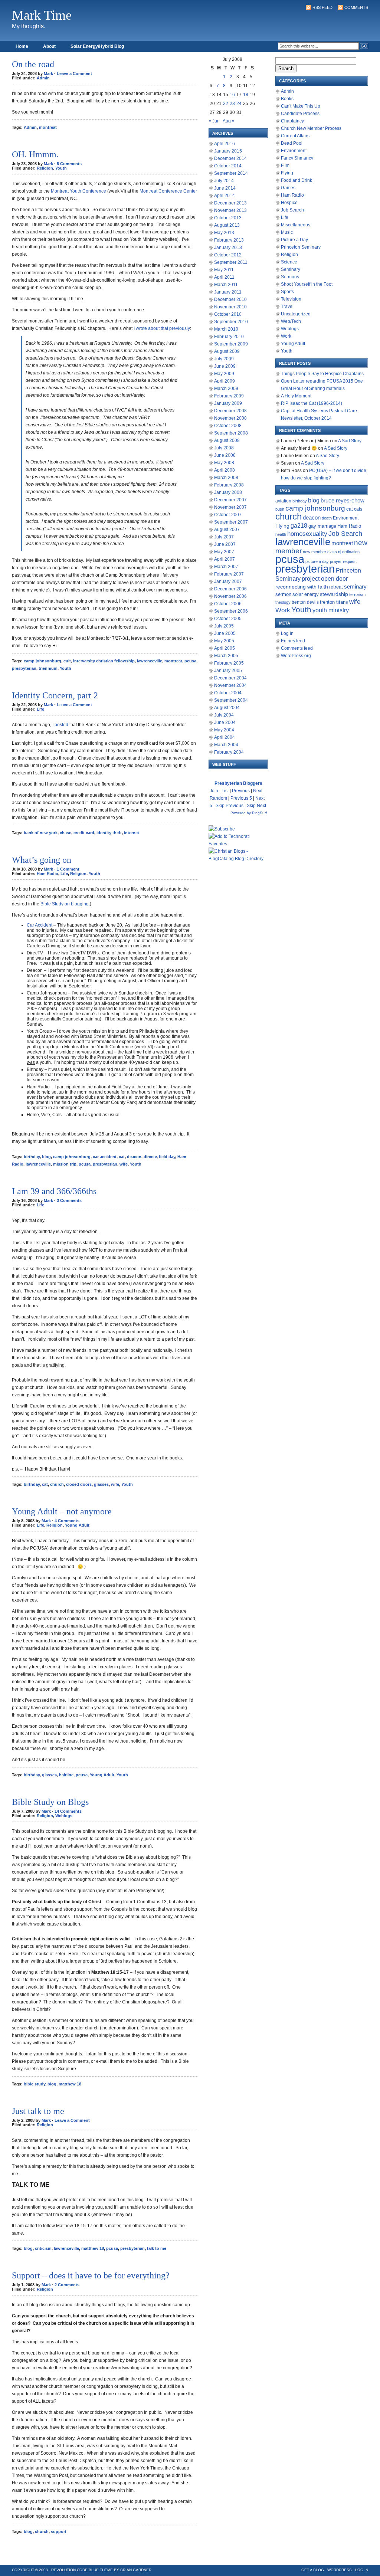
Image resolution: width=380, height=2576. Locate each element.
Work (286, 336)
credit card (84, 833)
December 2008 (230, 411)
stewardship (334, 594)
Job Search (292, 210)
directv (150, 1157)
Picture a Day (294, 240)
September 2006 (231, 611)
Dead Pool (292, 143)
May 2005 (224, 641)
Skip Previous (230, 806)
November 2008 (230, 418)
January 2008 (228, 492)
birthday (32, 1157)
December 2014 (230, 158)
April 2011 (224, 277)
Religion (45, 168)
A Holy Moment (296, 396)
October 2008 (228, 426)
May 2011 (224, 270)
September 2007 (231, 522)
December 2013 (230, 203)
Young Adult (77, 1525)
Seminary (291, 269)
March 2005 (226, 656)
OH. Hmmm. (35, 154)
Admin (43, 78)
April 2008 (225, 470)
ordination (351, 552)
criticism (43, 2248)
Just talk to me (38, 2111)
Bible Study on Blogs (50, 1802)
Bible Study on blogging (65, 904)
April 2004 (225, 737)
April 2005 (225, 648)
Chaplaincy (292, 121)
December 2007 (230, 500)
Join (214, 791)
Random (218, 798)
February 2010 (229, 337)
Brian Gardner (136, 2570)
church (57, 1484)
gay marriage (322, 526)
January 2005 (228, 671)
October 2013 (228, 218)
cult (67, 661)
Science (289, 262)
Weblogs (64, 1816)
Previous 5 (241, 798)
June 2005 (225, 633)
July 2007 (224, 537)
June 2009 (225, 366)
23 (232, 104)
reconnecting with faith (302, 587)
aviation (283, 501)
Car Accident (40, 925)
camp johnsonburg (42, 661)
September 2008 (231, 433)
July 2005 (224, 626)
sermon (283, 594)
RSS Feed (322, 7)
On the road (33, 64)
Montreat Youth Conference (78, 191)
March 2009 (226, 389)
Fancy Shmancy (297, 158)
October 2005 (228, 619)
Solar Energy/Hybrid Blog (97, 46)
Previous (241, 791)
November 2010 (230, 307)
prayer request (343, 561)
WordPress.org (296, 656)
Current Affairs (295, 136)
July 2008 (224, 448)
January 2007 (228, 581)
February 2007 (229, 574)
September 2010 (231, 322)
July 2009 (224, 359)
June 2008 (225, 455)
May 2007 (224, 552)
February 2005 (229, 663)
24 (239, 104)
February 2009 (229, 396)
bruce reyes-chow (343, 501)
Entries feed (293, 641)
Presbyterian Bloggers (238, 783)
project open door (325, 579)
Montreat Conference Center (168, 191)
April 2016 (225, 144)
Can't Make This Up (301, 106)
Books (287, 99)
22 (226, 104)
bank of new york (41, 833)
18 (246, 95)
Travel (287, 307)
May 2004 (224, 730)
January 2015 (228, 151)
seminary (355, 587)
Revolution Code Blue (75, 2570)
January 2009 (228, 403)
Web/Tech (291, 321)
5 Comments (69, 164)
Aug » (229, 121)
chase (65, 833)
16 (232, 95)
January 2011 (228, 292)
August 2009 (227, 351)
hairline (66, 1775)
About (49, 46)
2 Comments (67, 2285)
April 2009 (225, 381)
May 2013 (224, 233)
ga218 (299, 525)
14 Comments (68, 1811)
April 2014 (225, 196)
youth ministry (331, 610)
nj (340, 552)
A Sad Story (350, 441)
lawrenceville (150, 661)
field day (167, 1157)
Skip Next (256, 806)
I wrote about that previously (162, 328)
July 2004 (224, 715)
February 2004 (229, 752)
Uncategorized (296, 314)
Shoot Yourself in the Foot (307, 284)
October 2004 (228, 693)
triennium (48, 668)
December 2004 (230, 678)
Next (258, 791)
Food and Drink (297, 180)
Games (288, 188)
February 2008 (229, 485)
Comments (356, 7)
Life (40, 709)
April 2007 (225, 559)
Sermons (290, 277)
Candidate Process (300, 114)
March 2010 (226, 329)
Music (287, 232)
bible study (35, 2084)
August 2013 (227, 225)
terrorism (357, 594)
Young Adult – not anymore (62, 1511)
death (327, 518)
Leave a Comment (74, 73)
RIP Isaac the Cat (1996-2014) (312, 403)
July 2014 (224, 181)
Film (285, 165)
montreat (48, 127)
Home (22, 46)
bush (280, 509)
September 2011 (231, 262)
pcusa (190, 661)
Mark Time (42, 15)
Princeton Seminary (301, 247)
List (225, 791)
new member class (320, 552)
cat (122, 1157)
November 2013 (230, 210)
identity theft (109, 833)
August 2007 (227, 530)
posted (61, 725)
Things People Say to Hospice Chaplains (322, 374)
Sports (287, 292)
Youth (61, 168)
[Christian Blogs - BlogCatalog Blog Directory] (238, 859)
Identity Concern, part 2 (55, 695)
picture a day (317, 561)
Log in (287, 633)
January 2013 (228, 248)
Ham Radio (47, 874)
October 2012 (228, 255)
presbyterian (24, 668)
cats (358, 509)
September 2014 (231, 173)
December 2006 (230, 589)
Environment (294, 151)
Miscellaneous (296, 225)
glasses (101, 1484)
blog (46, 1157)
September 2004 (231, 700)
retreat (336, 587)
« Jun (214, 121)
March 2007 (226, 567)
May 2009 (224, 374)
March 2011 (226, 285)
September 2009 (231, 344)
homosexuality (307, 534)
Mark (48, 73)
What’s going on (42, 860)
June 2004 (225, 722)
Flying (287, 173)
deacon (134, 1157)
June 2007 (225, 544)
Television (291, 299)
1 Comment (68, 869)
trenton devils (305, 602)
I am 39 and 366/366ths (54, 1191)
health (281, 534)
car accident (105, 1157)
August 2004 (227, 708)
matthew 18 (70, 2084)
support (59, 2531)
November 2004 (230, 685)
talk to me (157, 2248)
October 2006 (228, 604)
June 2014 (225, 188)
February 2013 (229, 240)
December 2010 (230, 299)
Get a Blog (313, 2570)
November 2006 (230, 596)
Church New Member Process (311, 128)
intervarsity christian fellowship (104, 661)
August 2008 (227, 440)
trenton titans (334, 602)
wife (124, 1164)
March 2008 (226, 478)
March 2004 (226, 745)
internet (132, 833)
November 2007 (230, 507)
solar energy (306, 594)
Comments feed (297, 648)
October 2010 (228, 314)
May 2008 (224, 463)
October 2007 (228, 515)
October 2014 (228, 166)
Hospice (289, 203)
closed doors (79, 1484)
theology (283, 602)
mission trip (65, 1164)
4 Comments (67, 1521)
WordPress (340, 2570)
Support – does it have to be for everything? (91, 2275)
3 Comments (69, 1200)
